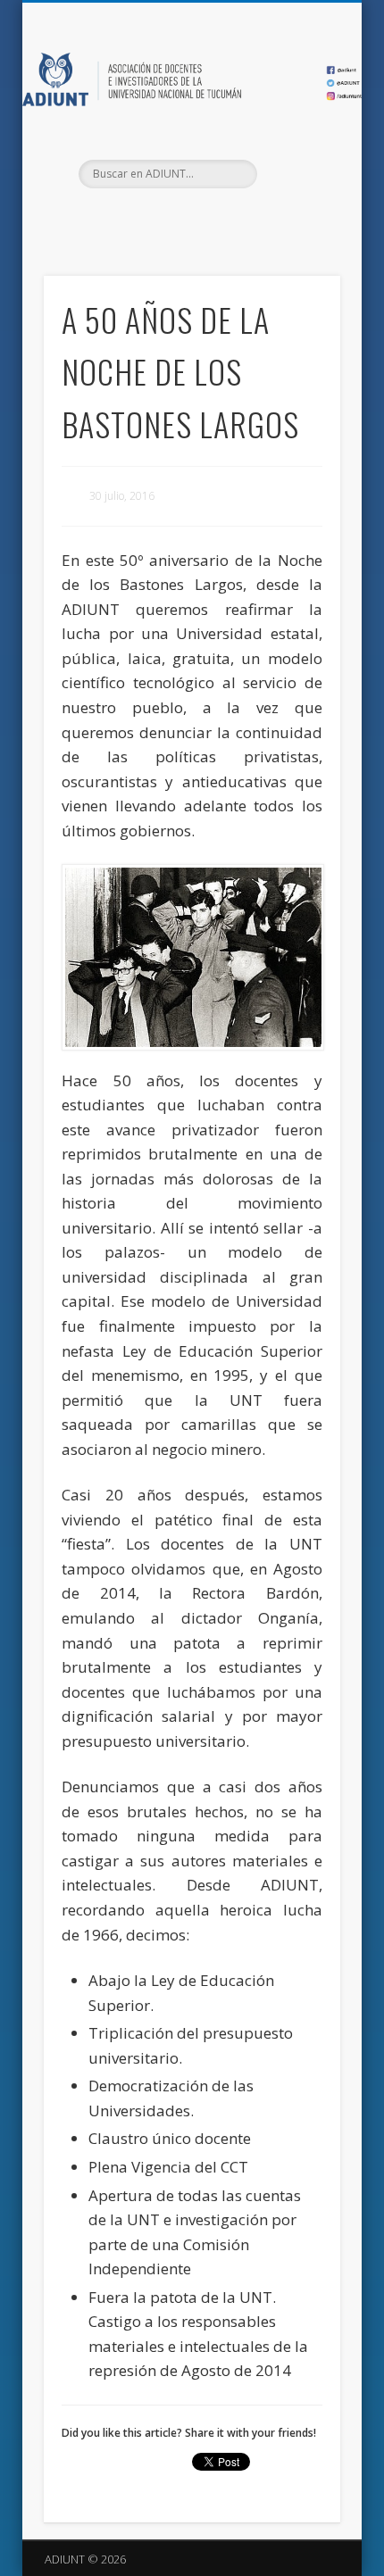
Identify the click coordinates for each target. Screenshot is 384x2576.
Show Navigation (296, 160)
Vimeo (226, 219)
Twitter (189, 219)
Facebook (153, 219)
